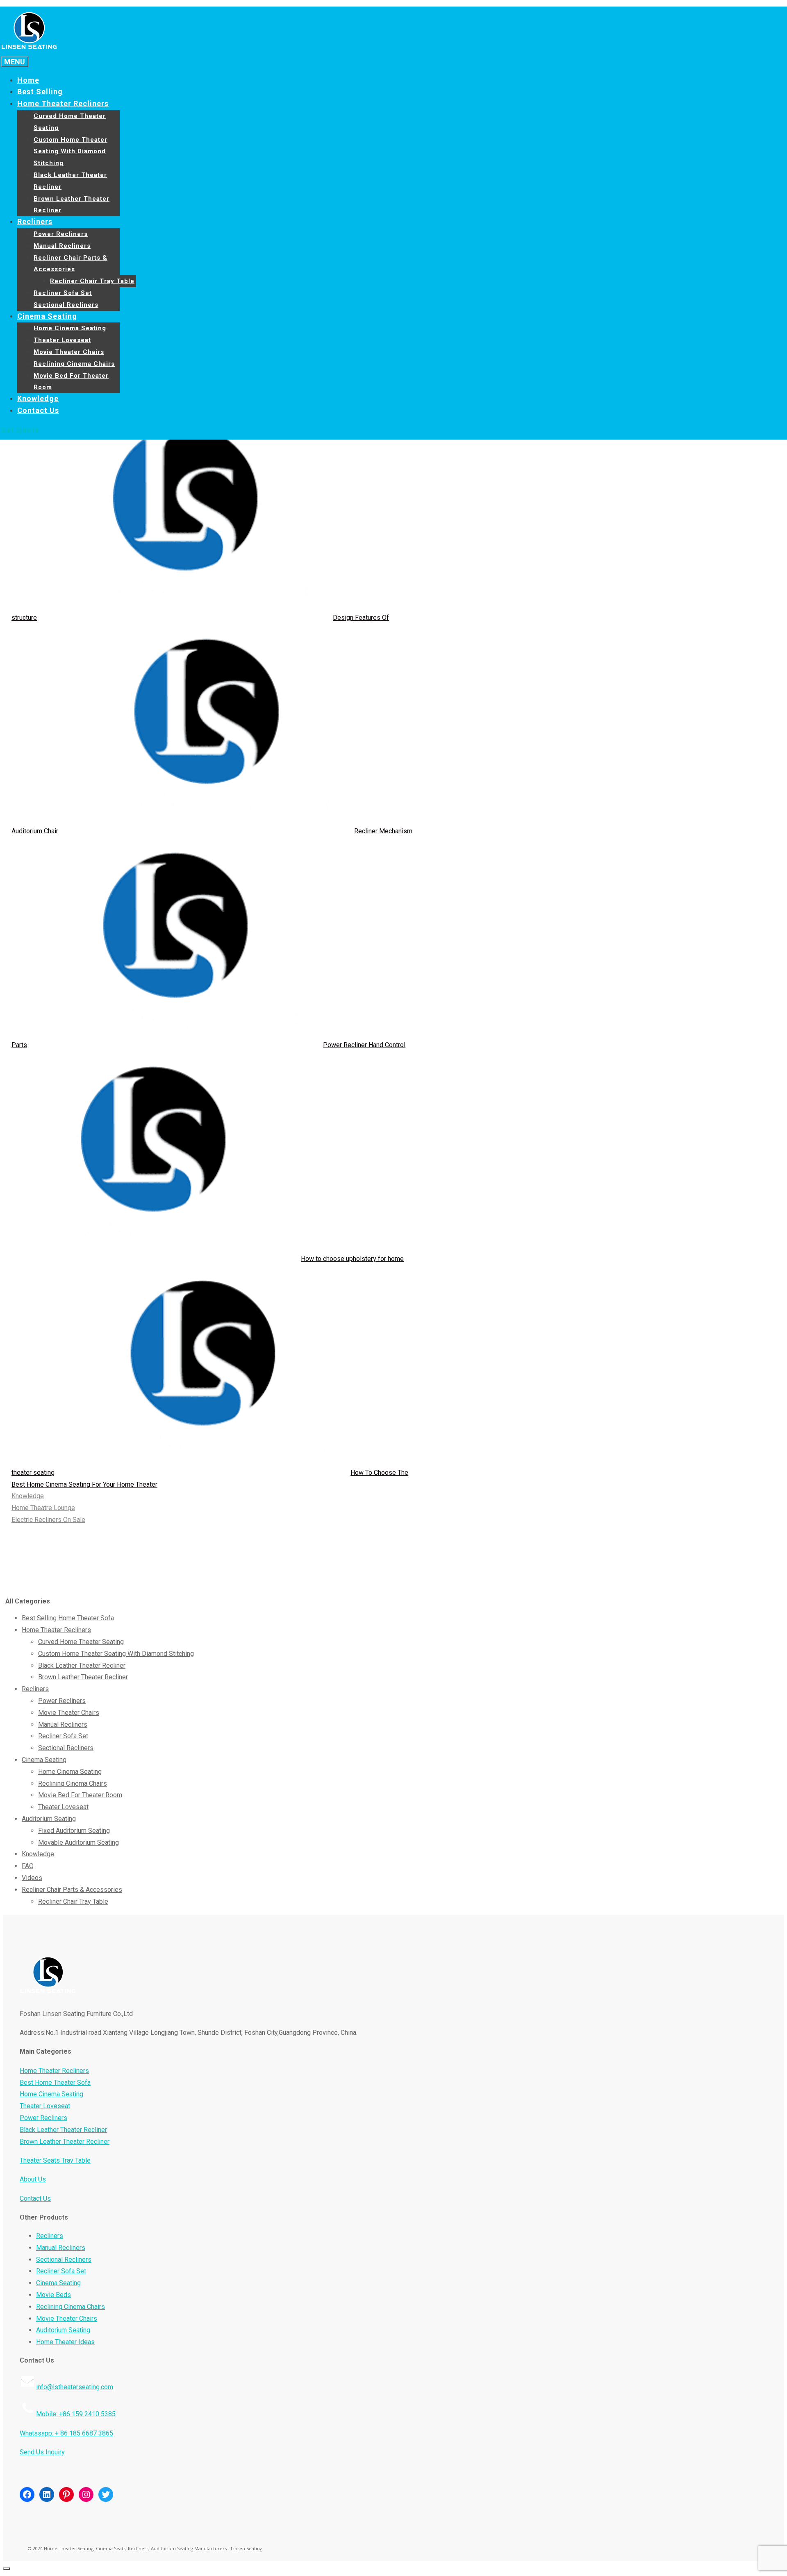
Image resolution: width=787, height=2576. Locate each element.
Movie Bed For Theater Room (80, 1795)
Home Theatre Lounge (43, 1508)
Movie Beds (53, 2295)
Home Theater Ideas (65, 2342)
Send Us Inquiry (42, 2452)
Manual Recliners (62, 246)
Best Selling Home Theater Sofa (68, 1618)
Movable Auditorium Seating (78, 1842)
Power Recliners (61, 234)
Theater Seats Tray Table (55, 2160)
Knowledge (38, 398)
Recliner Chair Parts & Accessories (72, 1890)
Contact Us (38, 410)
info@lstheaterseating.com (75, 2387)
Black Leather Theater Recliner (82, 1666)
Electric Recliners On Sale (48, 1520)
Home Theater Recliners (63, 103)
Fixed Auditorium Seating (74, 1831)
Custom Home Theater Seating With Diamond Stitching (71, 152)
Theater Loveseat (62, 340)
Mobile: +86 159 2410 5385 (76, 2414)
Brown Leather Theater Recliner (83, 1677)
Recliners (35, 221)
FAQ (28, 1866)
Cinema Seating (47, 316)
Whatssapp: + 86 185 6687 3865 (66, 2433)
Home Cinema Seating (70, 328)
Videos (32, 1878)
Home (28, 80)
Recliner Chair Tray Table (92, 281)
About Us (33, 2179)
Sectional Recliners (66, 305)
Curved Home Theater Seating (81, 1642)
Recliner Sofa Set (63, 293)
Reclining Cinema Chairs (74, 364)
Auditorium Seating (49, 1819)
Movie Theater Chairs (69, 352)
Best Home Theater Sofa (55, 2083)
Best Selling (40, 92)
